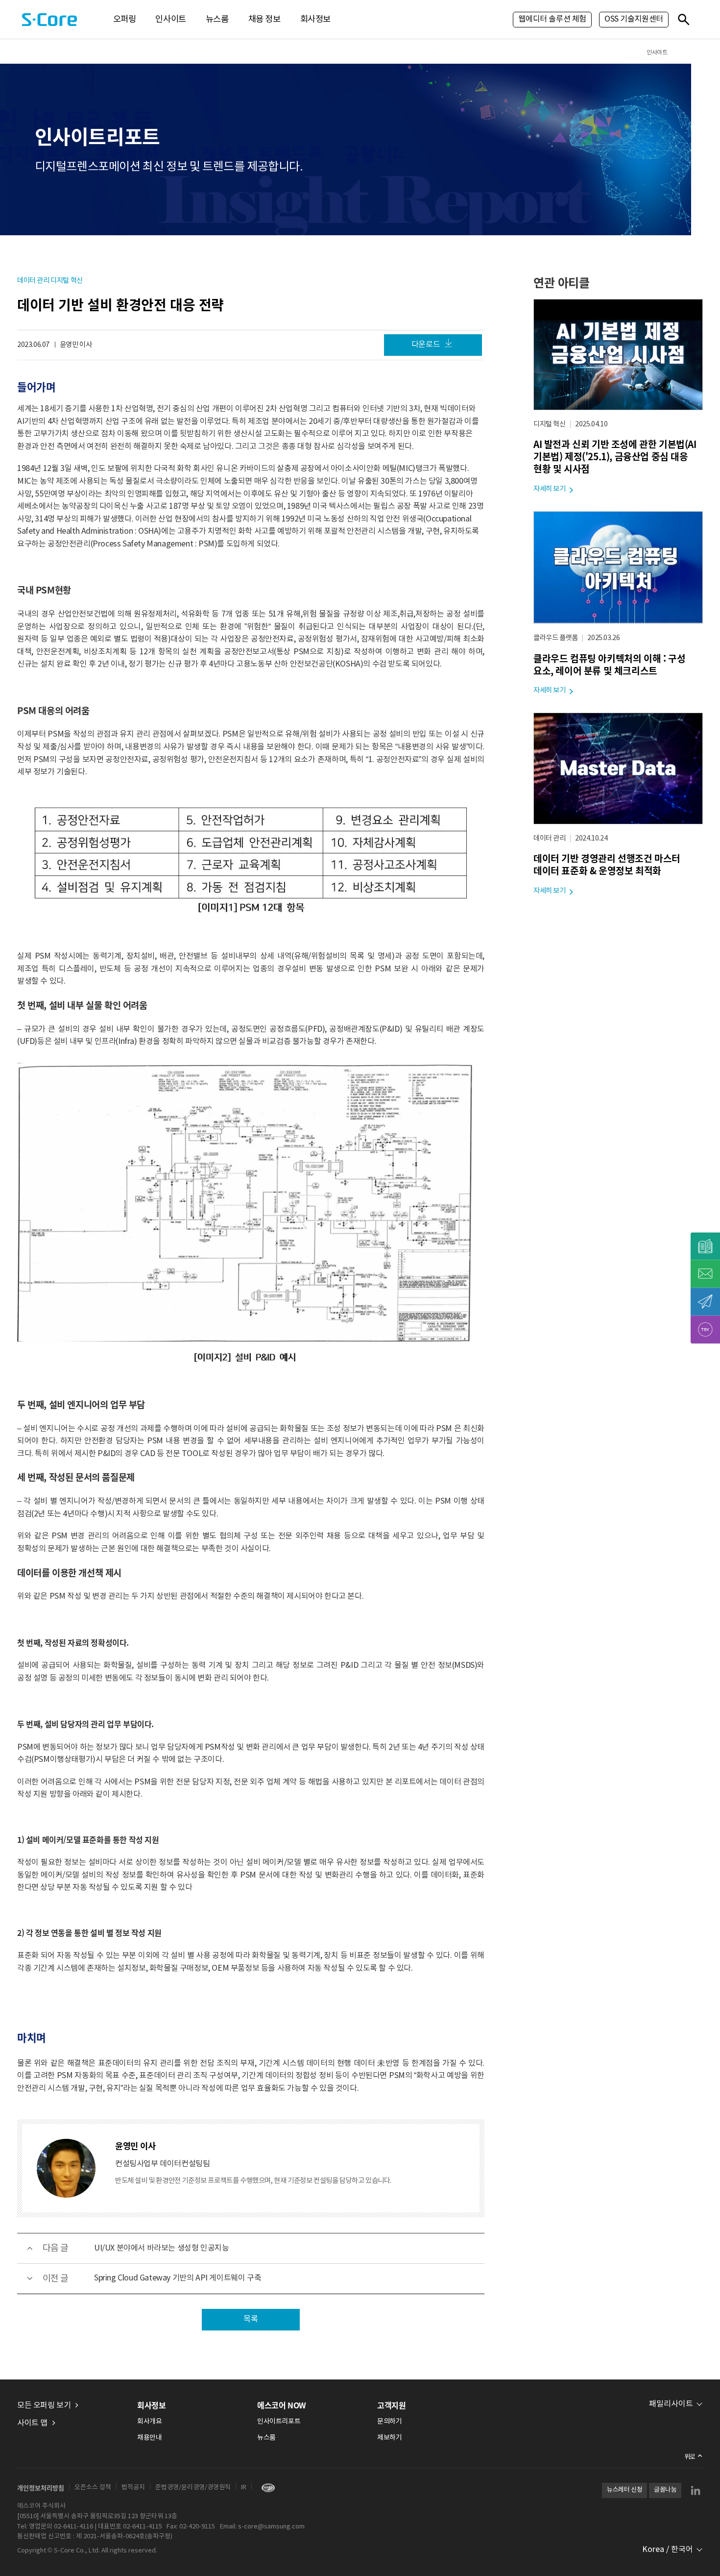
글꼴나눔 (665, 2490)
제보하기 (389, 2438)
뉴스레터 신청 (624, 2490)
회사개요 (149, 2422)
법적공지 (133, 2488)
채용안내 (149, 2438)
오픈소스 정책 (93, 2488)
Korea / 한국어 (668, 2550)
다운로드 (426, 345)
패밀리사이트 (671, 2404)
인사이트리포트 (279, 2422)
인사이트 (170, 20)
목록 (251, 2319)
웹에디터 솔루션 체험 (552, 19)
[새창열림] (266, 2488)
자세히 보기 (550, 489)
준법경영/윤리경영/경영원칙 (193, 2488)
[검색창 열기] (683, 19)
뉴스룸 (217, 20)
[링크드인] (696, 2490)
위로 (690, 2457)
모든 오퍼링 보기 (44, 2405)
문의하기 (389, 2422)
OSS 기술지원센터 (634, 19)
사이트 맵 (32, 2423)
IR (244, 2488)
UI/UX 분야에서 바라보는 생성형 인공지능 (161, 2248)
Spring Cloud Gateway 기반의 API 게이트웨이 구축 (178, 2278)
